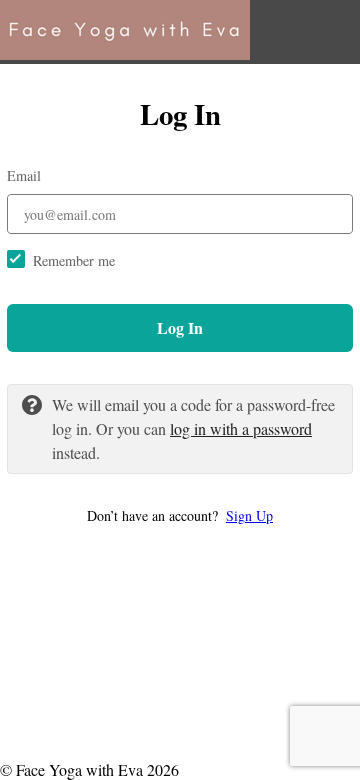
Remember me (74, 260)
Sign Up (249, 515)
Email (24, 175)
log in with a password (241, 428)
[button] (180, 515)
